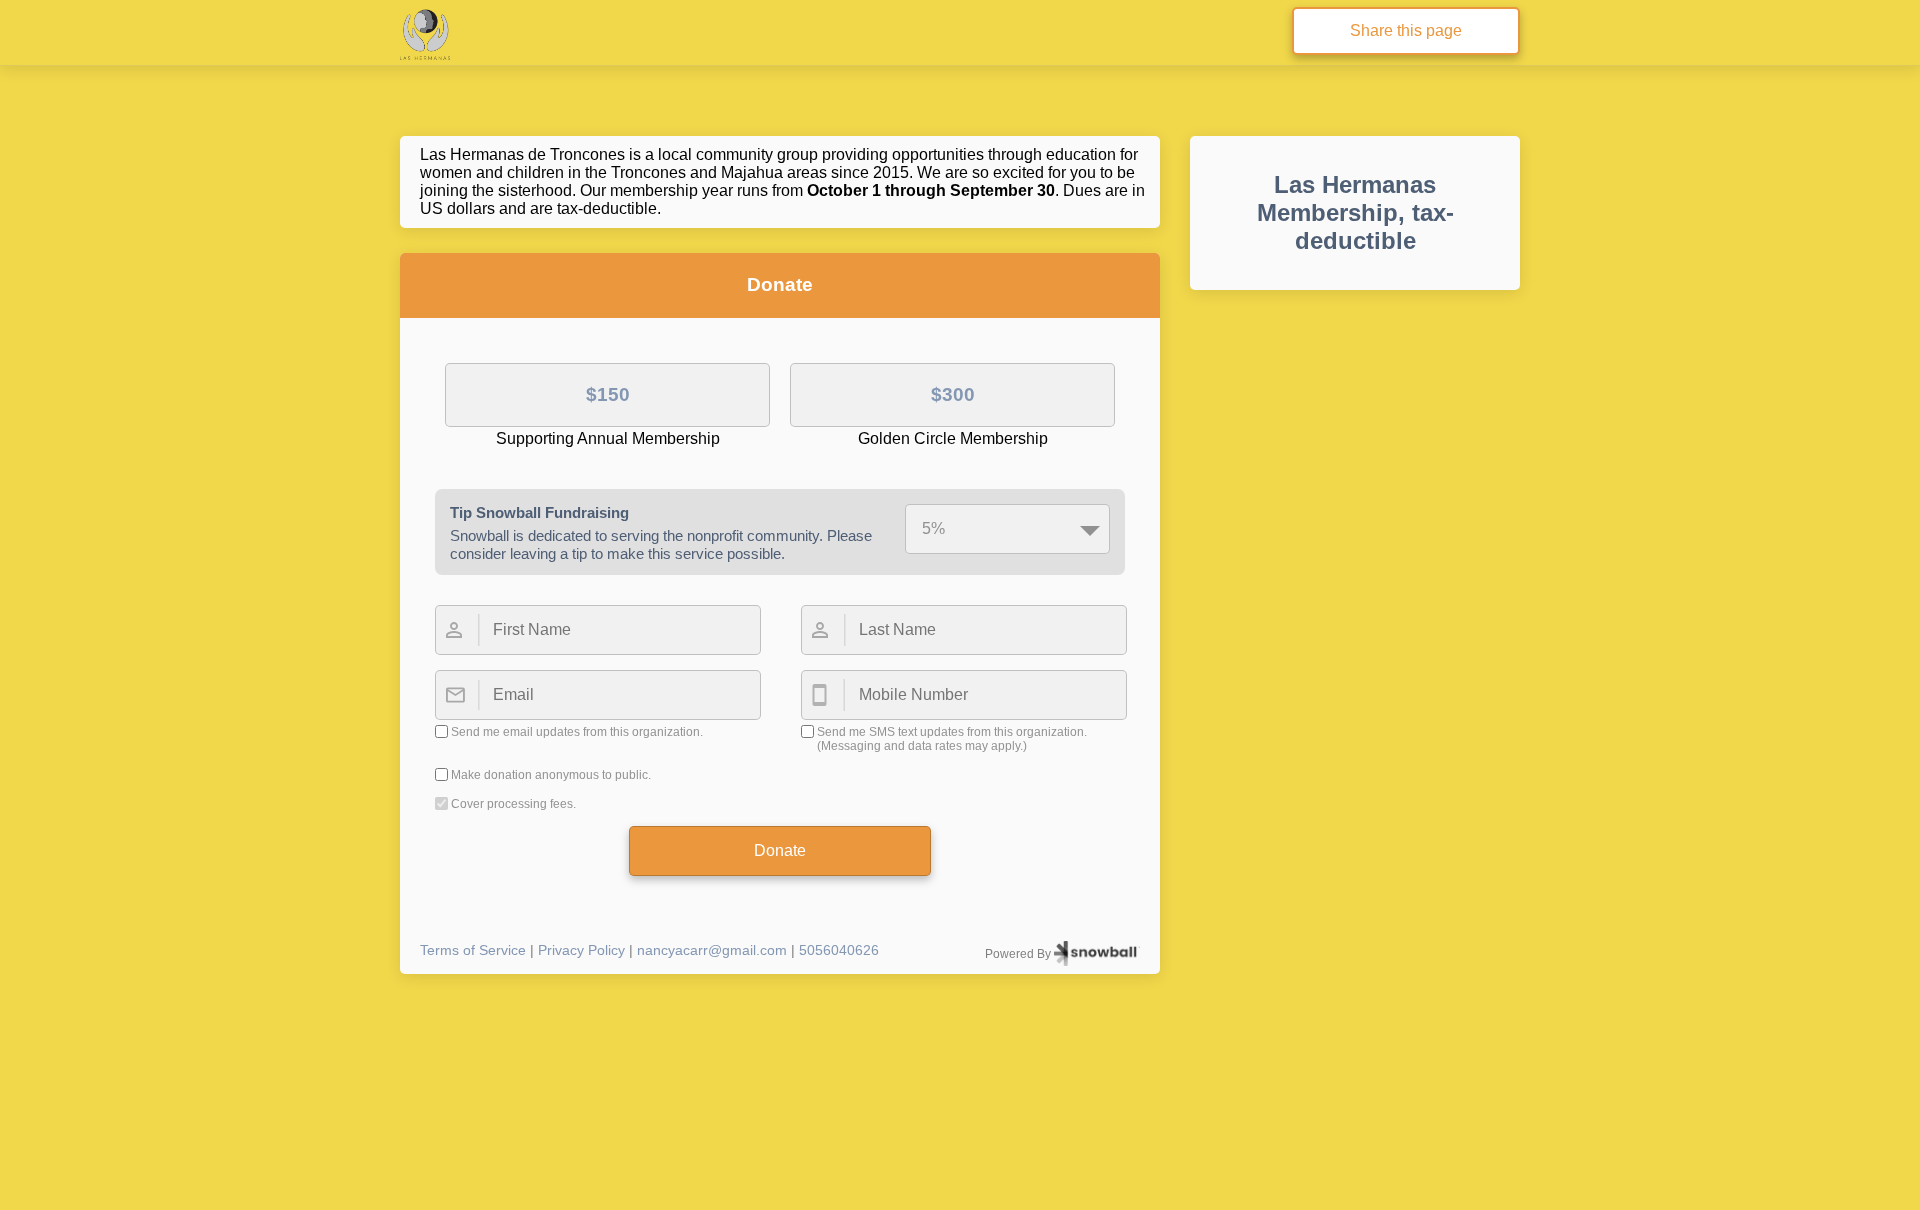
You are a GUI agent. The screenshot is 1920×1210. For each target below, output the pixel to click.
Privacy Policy (581, 950)
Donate (780, 850)
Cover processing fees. (513, 804)
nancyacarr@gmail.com (712, 950)
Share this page (1406, 30)
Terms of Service (473, 950)
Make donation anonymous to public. (551, 775)
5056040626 (839, 950)
